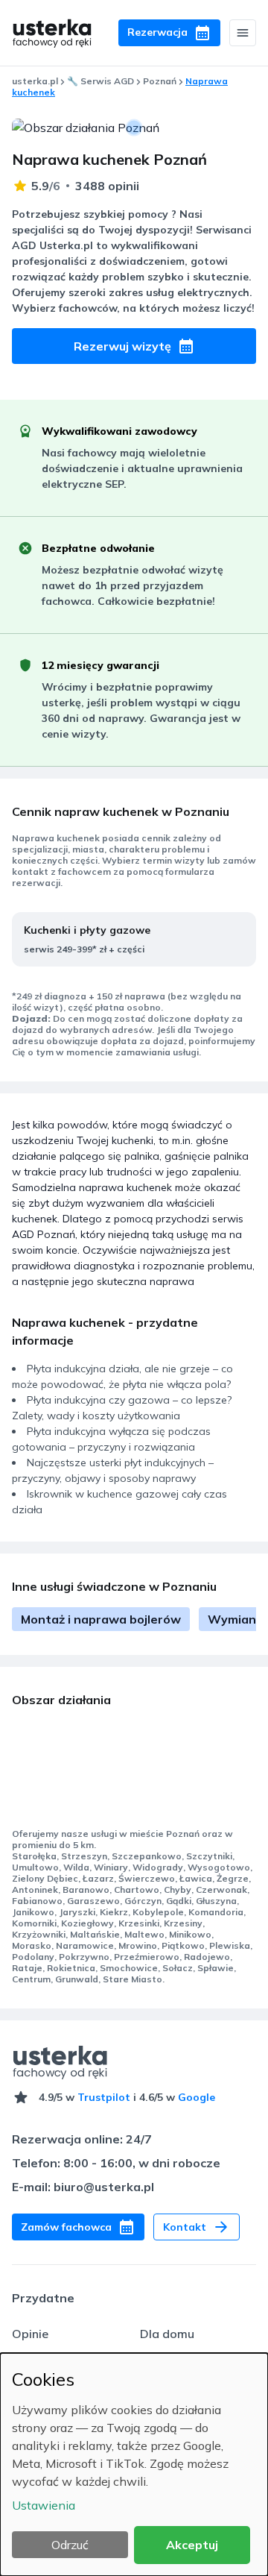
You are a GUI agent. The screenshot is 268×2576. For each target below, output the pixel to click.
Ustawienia (44, 2505)
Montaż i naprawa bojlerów (101, 1619)
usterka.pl (35, 81)
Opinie (30, 2334)
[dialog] (134, 2465)
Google (197, 2097)
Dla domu (167, 2334)
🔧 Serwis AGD (100, 81)
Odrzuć (70, 2545)
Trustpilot (104, 2097)
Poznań (160, 81)
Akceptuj (192, 2545)
